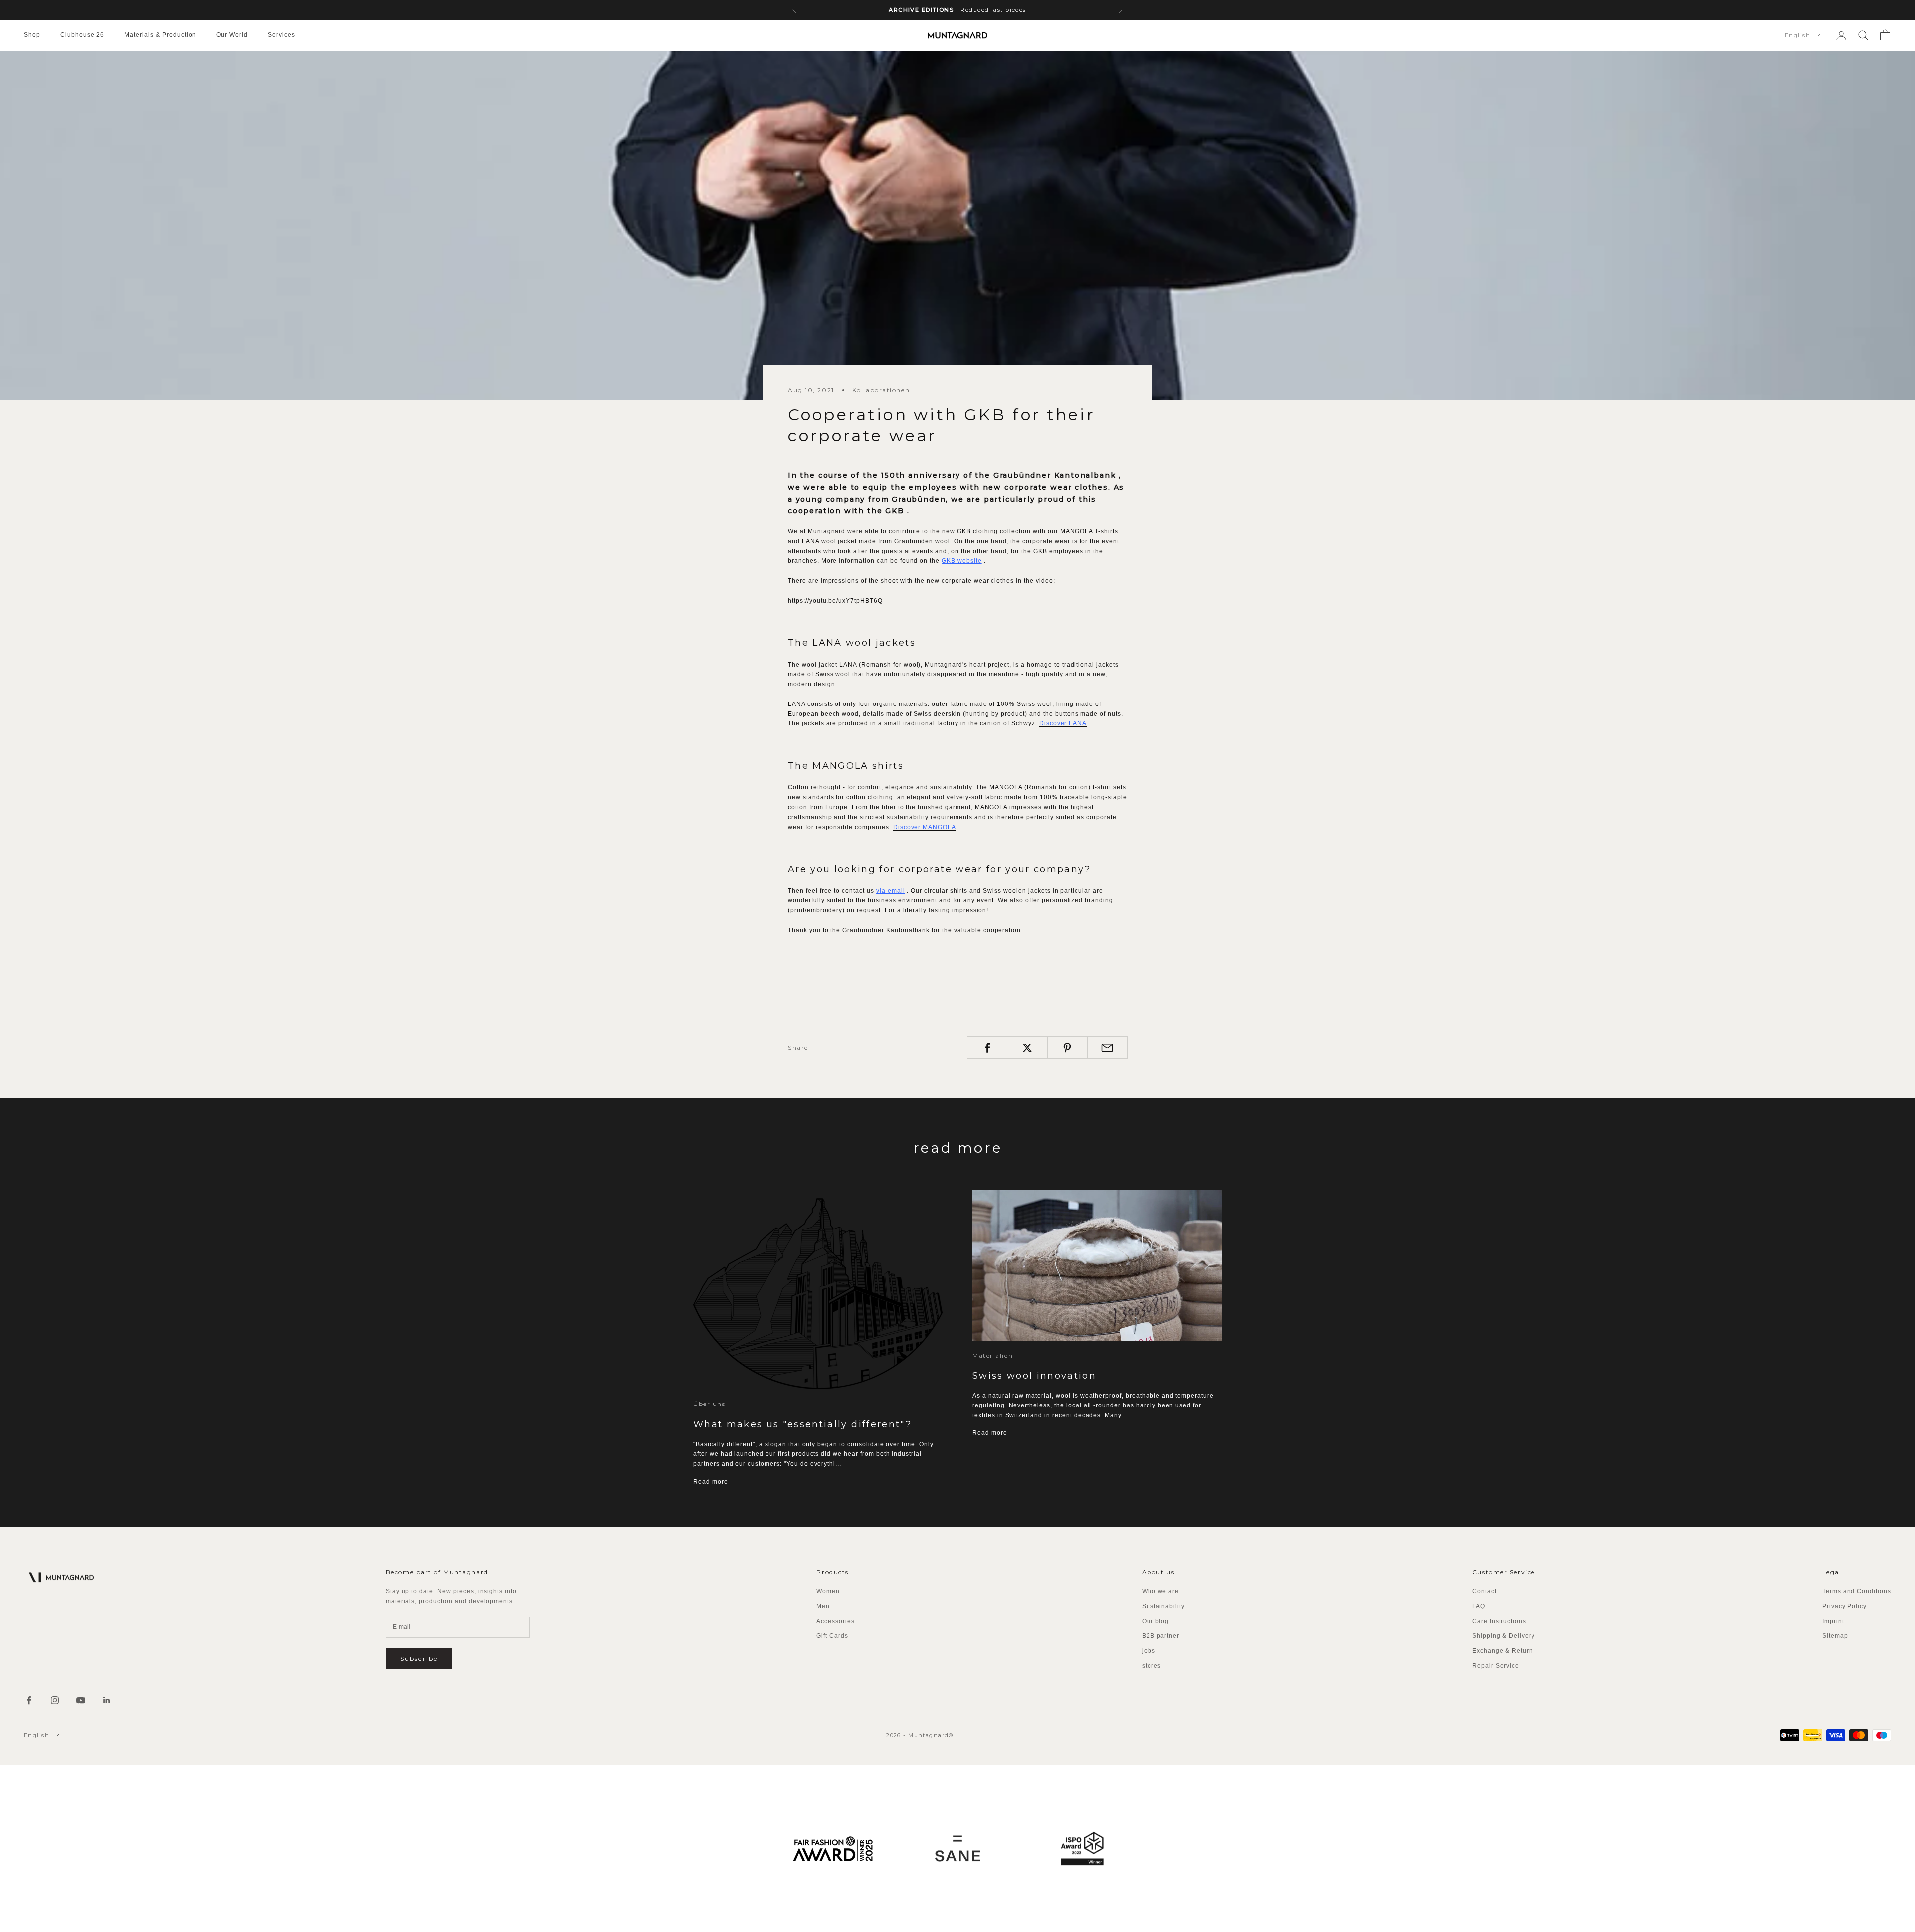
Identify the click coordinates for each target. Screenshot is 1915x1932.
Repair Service (1496, 1666)
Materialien (993, 1355)
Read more (711, 1482)
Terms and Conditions (1857, 1591)
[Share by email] (1107, 1048)
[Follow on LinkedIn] (107, 1700)
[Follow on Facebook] (29, 1700)
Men (823, 1606)
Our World (232, 35)
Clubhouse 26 (83, 35)
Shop (32, 35)
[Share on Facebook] (987, 1048)
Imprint (1833, 1621)
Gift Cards (832, 1636)
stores (1152, 1666)
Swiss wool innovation (1034, 1376)
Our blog (1156, 1621)
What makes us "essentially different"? (802, 1424)
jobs (1149, 1651)
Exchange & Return (1503, 1651)
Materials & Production (160, 35)
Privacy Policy (1844, 1606)
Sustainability (1163, 1606)
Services (282, 35)
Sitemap (1835, 1636)
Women (828, 1591)
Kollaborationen (881, 390)
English (1798, 35)
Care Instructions (1499, 1621)
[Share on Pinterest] (1067, 1048)
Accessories (836, 1621)
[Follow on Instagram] (55, 1700)
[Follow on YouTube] (81, 1700)
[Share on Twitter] (1027, 1048)
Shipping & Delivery (1504, 1636)
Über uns (709, 1404)
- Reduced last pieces (957, 10)
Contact (1484, 1591)
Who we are (1161, 1591)
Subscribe (419, 1659)
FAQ (1479, 1606)
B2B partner (1161, 1636)
